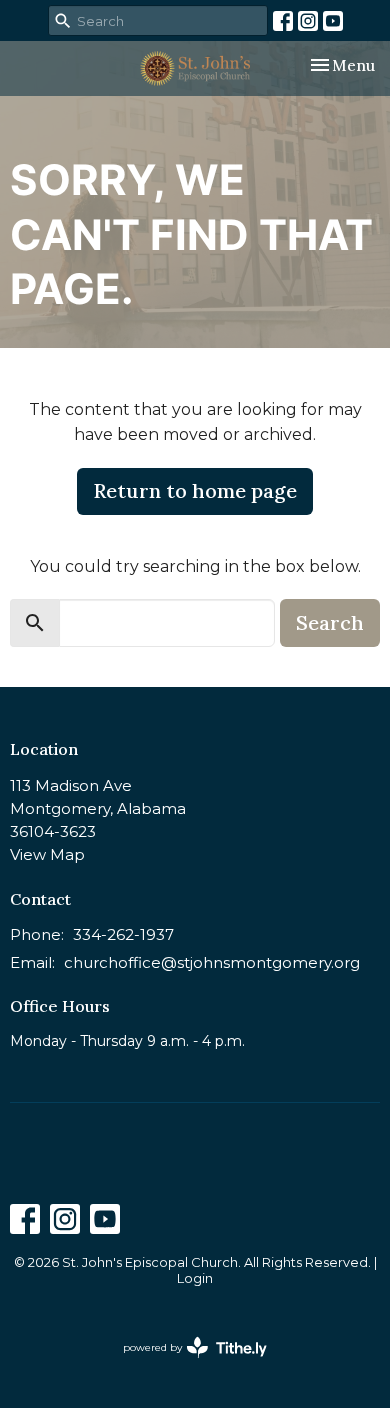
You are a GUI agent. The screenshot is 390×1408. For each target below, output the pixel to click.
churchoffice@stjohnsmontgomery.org (212, 962)
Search (330, 622)
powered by (185, 1364)
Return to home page (195, 490)
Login (195, 1278)
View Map (47, 854)
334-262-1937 (123, 934)
